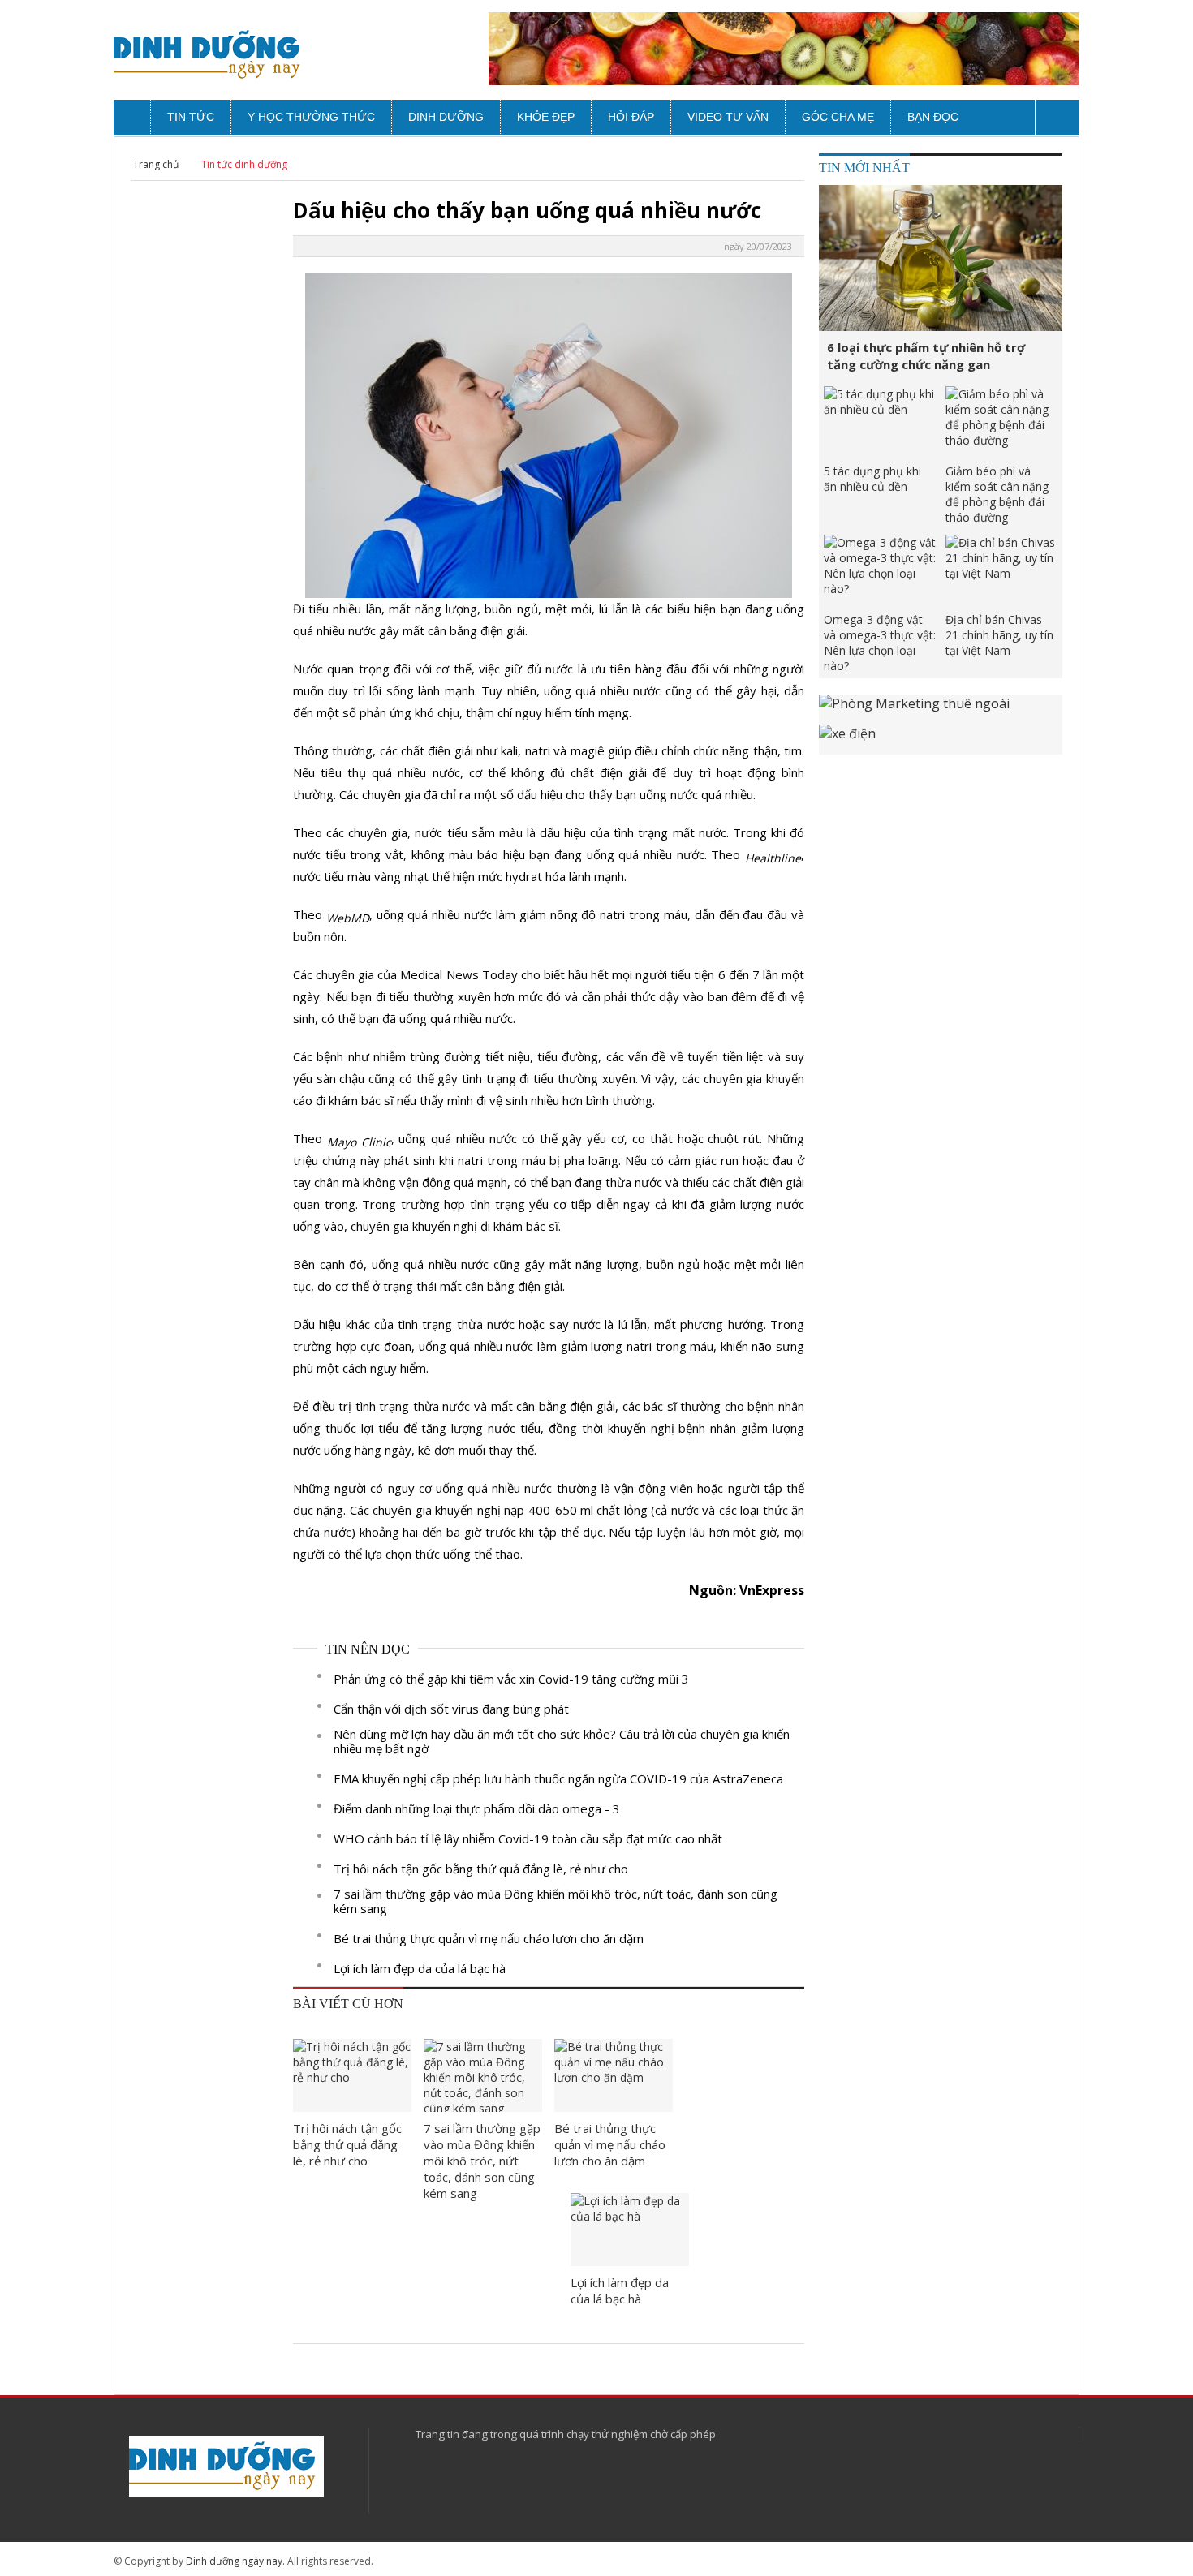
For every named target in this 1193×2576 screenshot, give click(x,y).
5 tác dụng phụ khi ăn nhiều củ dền (872, 479)
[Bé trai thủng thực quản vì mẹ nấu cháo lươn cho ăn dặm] (614, 2075)
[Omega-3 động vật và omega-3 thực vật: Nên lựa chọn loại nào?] (881, 571)
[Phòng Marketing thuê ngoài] (941, 710)
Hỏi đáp (631, 117)
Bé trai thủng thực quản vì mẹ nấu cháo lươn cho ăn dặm (489, 1938)
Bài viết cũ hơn (348, 2004)
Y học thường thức (311, 117)
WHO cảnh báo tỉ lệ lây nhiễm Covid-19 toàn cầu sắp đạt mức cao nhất (528, 1838)
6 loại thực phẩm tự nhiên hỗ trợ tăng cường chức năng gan (926, 356)
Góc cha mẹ (838, 117)
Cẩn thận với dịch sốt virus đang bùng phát (451, 1709)
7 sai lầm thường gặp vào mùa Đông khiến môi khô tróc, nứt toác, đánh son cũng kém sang (556, 1901)
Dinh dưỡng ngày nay (234, 2561)
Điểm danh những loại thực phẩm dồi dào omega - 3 (477, 1808)
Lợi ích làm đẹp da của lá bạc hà (420, 1968)
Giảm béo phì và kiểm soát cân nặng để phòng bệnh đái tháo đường (997, 494)
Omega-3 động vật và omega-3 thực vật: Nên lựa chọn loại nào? (880, 643)
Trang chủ (156, 164)
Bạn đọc (933, 117)
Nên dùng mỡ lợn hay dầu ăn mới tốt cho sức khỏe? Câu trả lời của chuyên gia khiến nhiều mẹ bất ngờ (562, 1741)
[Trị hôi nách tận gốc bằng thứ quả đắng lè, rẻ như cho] (352, 2075)
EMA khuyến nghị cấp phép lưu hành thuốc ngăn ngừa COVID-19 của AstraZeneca (558, 1778)
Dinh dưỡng (446, 117)
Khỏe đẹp (546, 117)
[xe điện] (941, 740)
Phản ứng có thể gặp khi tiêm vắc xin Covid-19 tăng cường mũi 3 (511, 1679)
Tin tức (191, 117)
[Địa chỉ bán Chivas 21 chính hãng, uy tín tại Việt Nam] (1002, 571)
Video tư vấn (728, 117)
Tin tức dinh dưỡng (244, 164)
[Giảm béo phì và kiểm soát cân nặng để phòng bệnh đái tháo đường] (1002, 423)
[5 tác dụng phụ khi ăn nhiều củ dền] (881, 423)
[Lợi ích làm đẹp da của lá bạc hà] (630, 2230)
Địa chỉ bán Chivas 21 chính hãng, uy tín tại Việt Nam (999, 635)
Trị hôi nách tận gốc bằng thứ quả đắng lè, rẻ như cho (481, 1869)
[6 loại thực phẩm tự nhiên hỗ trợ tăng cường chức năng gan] (941, 258)
